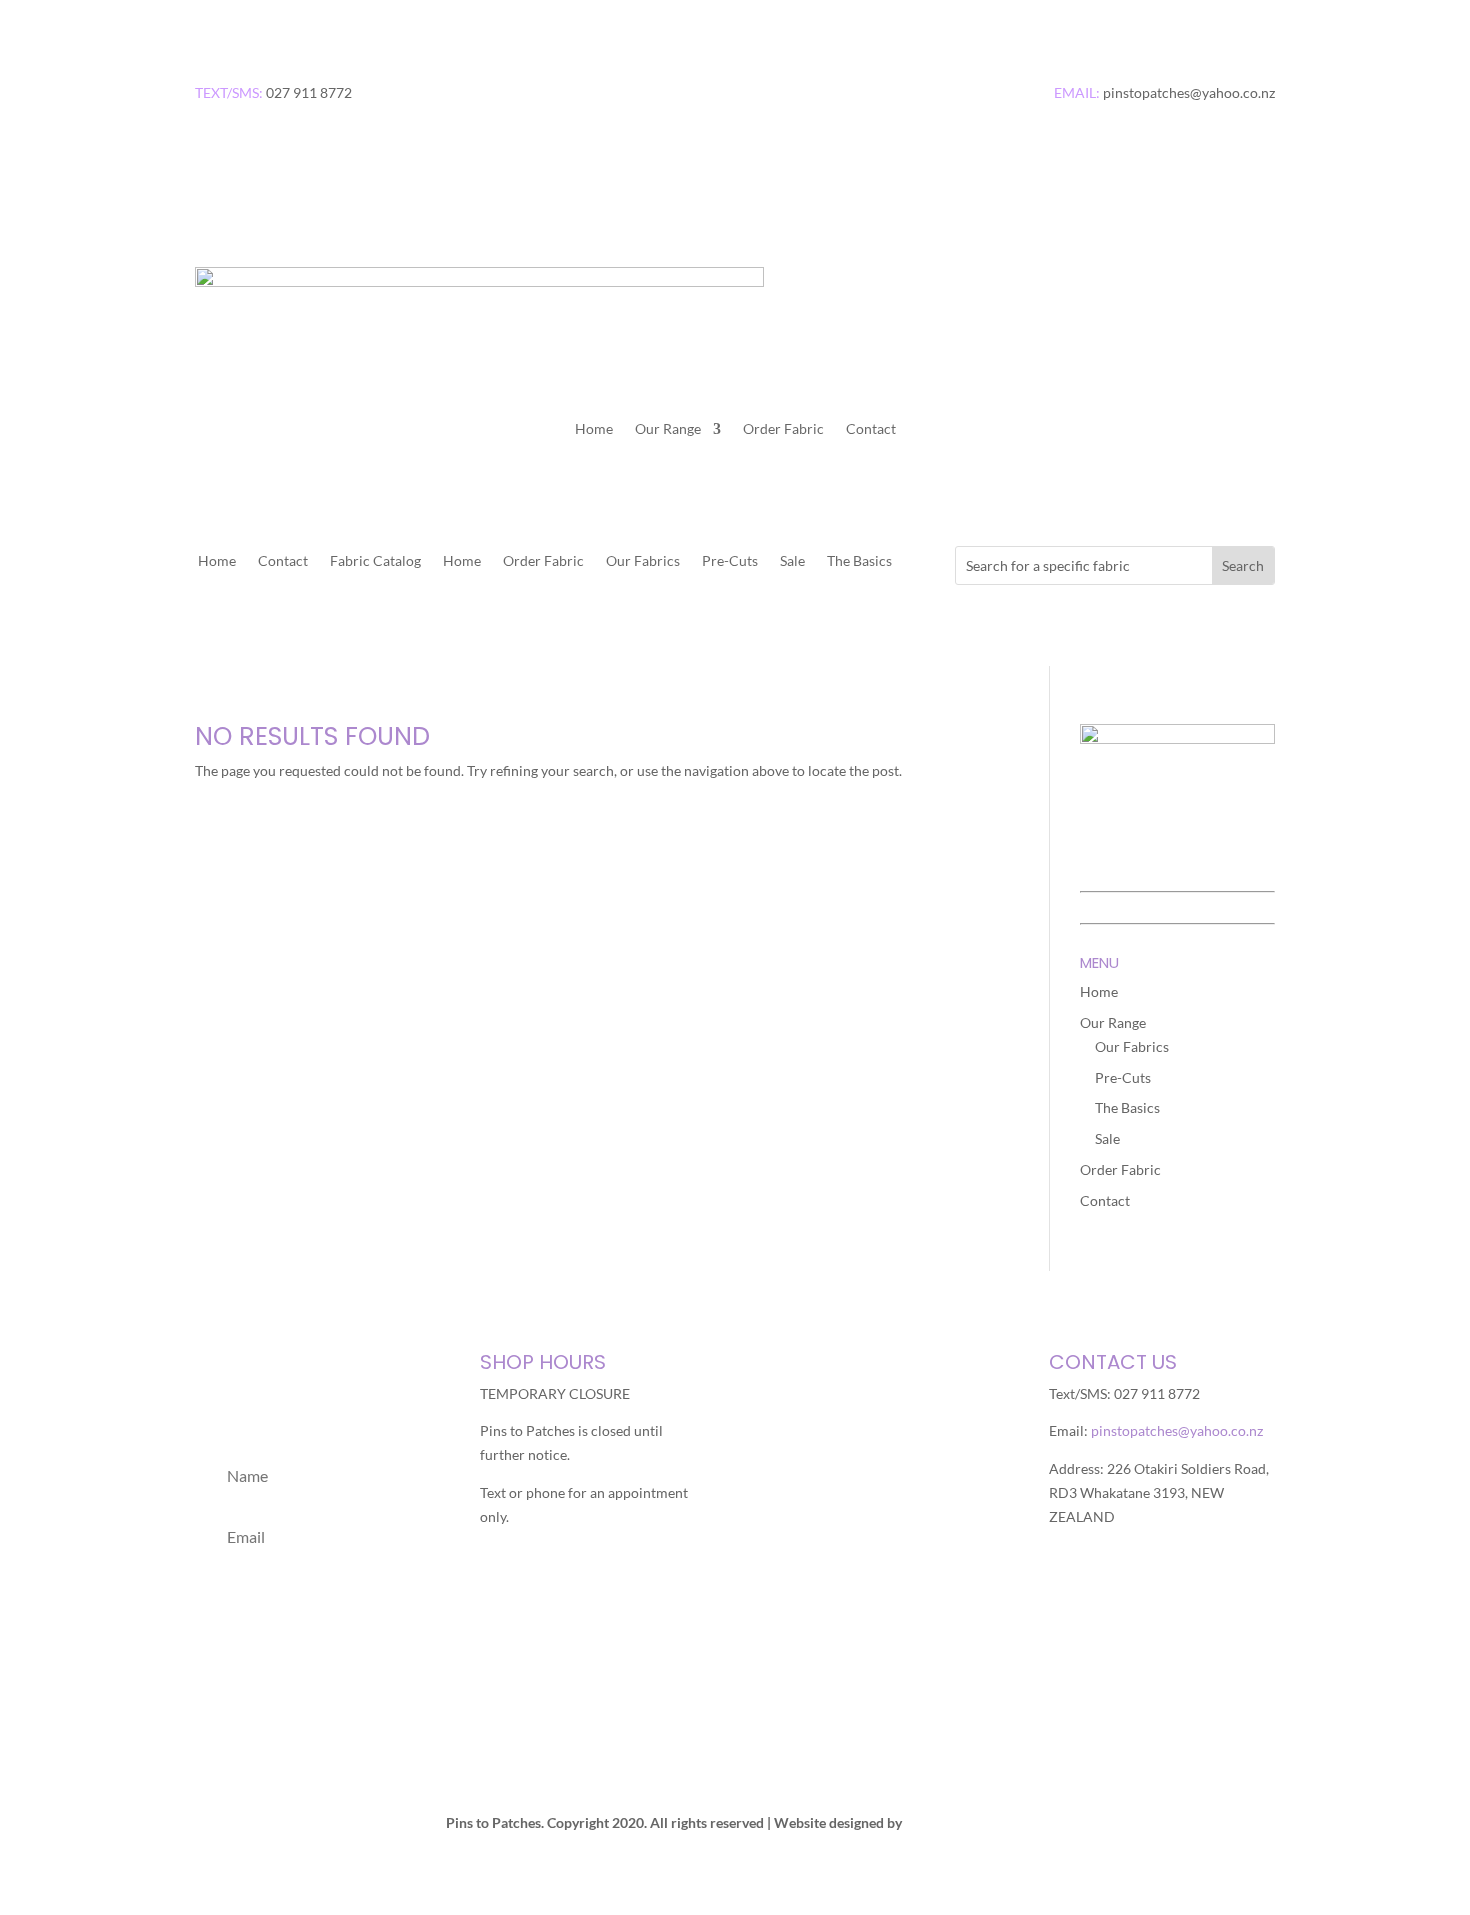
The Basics (859, 561)
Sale (792, 561)
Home (594, 429)
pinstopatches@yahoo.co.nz (1177, 1430)
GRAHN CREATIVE (964, 1822)
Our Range (668, 429)
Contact (871, 429)
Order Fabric (783, 429)
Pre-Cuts (730, 561)
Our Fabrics (643, 561)
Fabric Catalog (375, 561)
